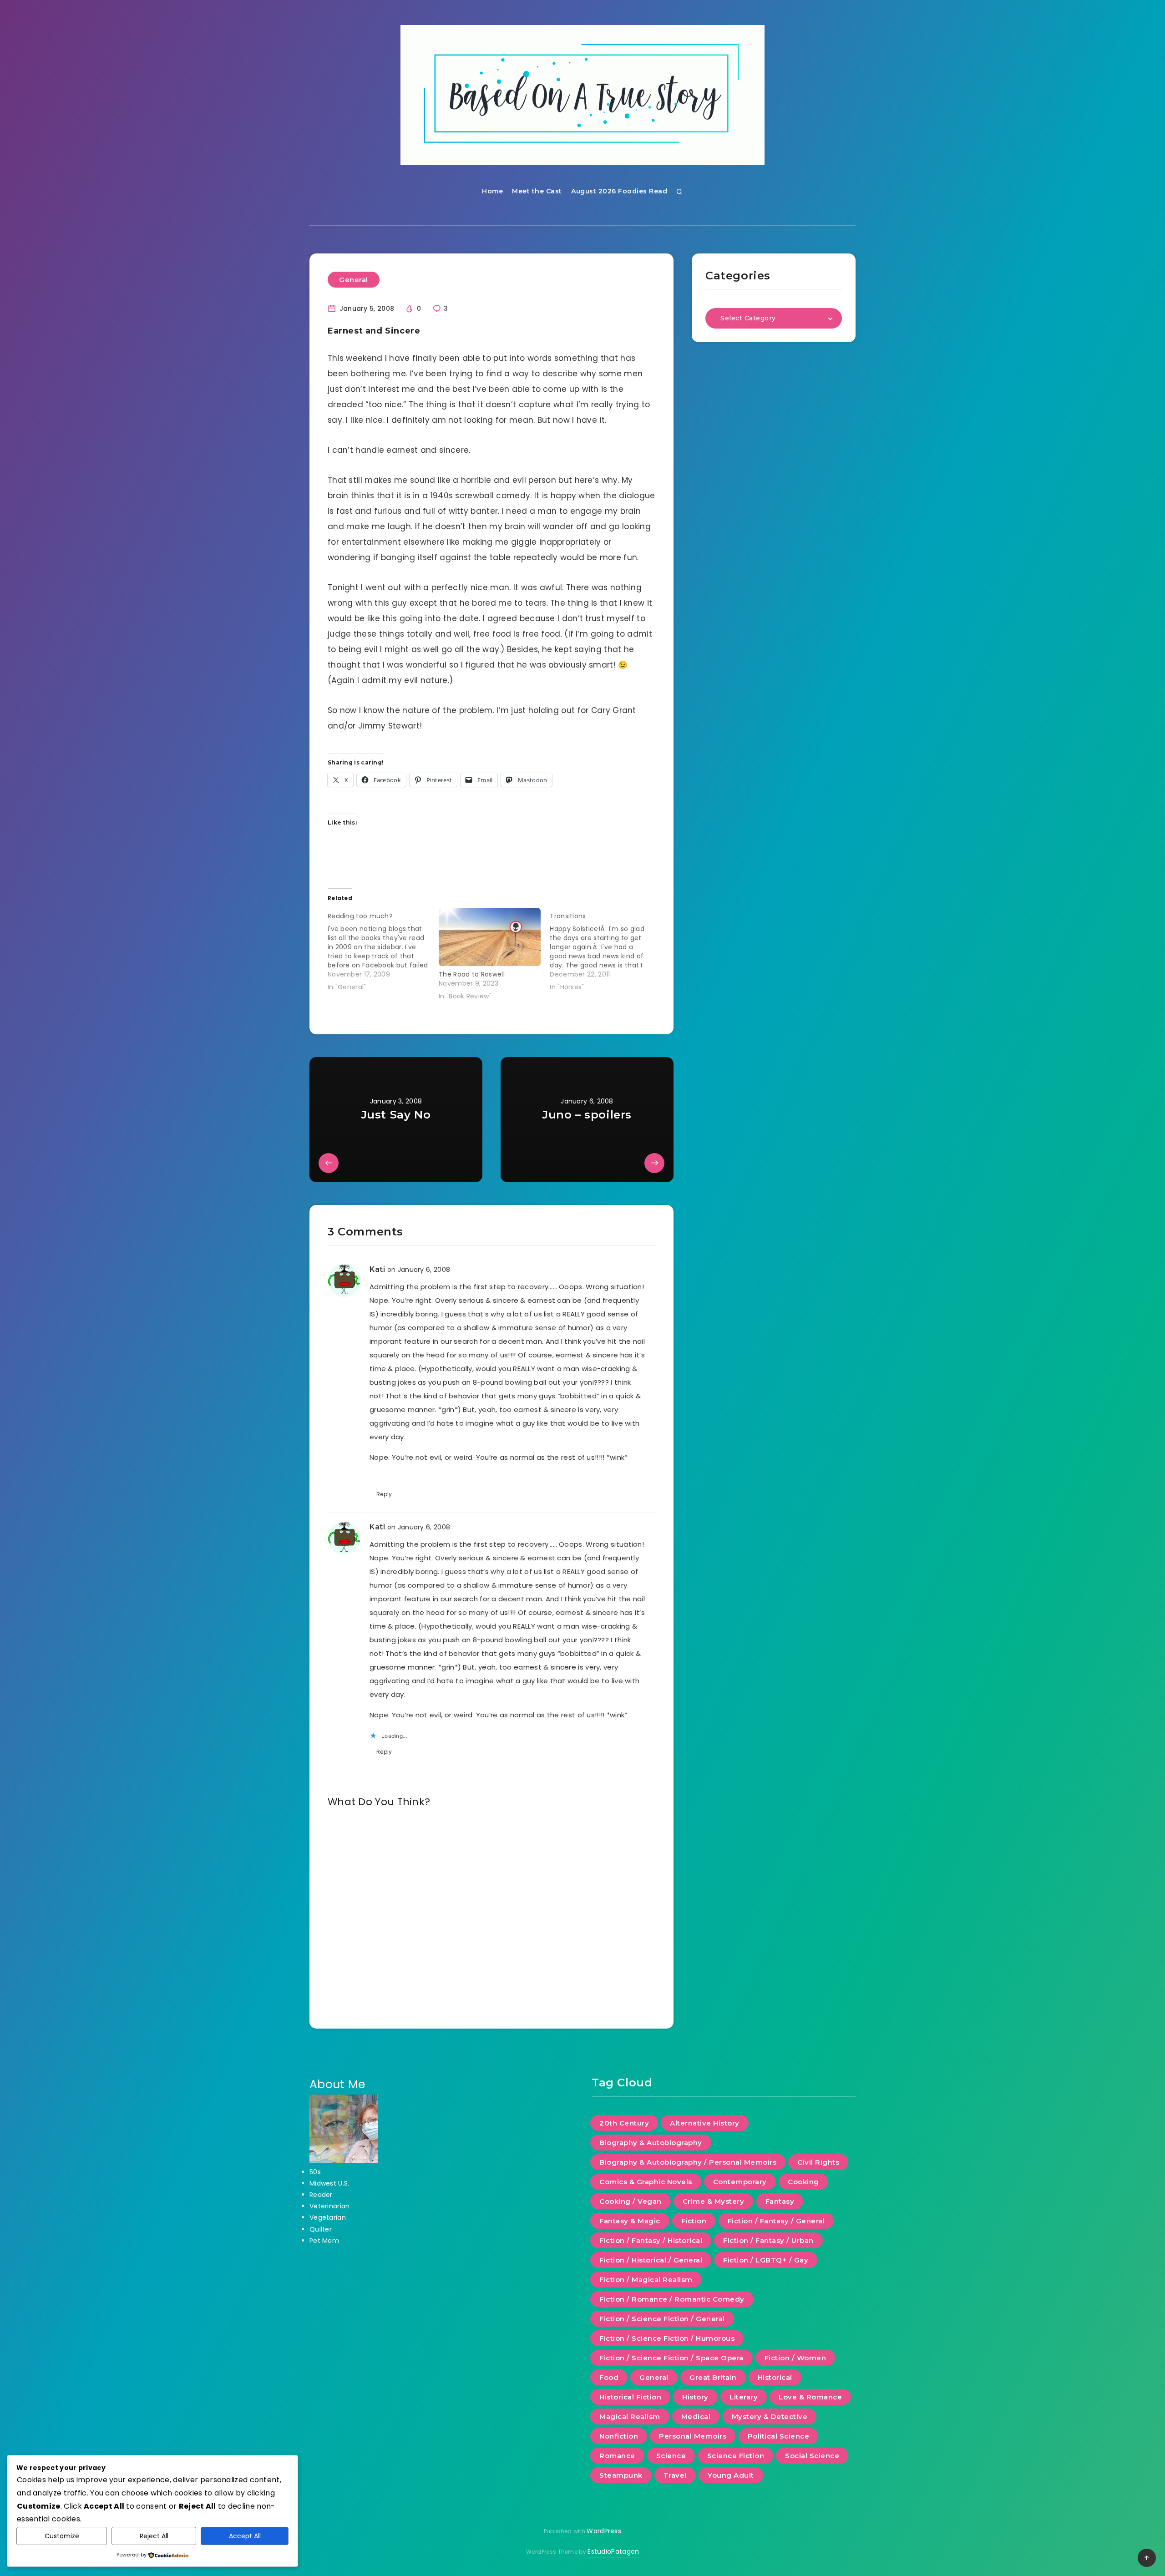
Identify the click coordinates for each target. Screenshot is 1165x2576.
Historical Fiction (630, 2397)
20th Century (624, 2123)
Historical (775, 2377)
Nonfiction (619, 2436)
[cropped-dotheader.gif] (582, 95)
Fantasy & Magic (630, 2221)
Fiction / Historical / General (651, 2260)
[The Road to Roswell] (490, 937)
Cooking (803, 2182)
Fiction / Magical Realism (646, 2280)
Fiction (694, 2221)
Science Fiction (736, 2456)
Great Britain (713, 2377)
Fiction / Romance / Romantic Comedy (672, 2299)
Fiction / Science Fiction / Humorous (667, 2338)
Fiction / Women (795, 2358)
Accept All (245, 2536)
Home (492, 191)
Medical (696, 2417)
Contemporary (740, 2182)
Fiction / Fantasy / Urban (768, 2240)
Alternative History (705, 2123)
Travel (675, 2475)
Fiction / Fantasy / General (776, 2221)
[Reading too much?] (383, 950)
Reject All (154, 2536)
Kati (377, 1269)
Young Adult (731, 2475)
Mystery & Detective (770, 2417)
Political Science (779, 2436)
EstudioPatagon (613, 2551)
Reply (384, 1494)
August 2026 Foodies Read (619, 191)
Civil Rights (818, 2162)
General (354, 280)
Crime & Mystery (714, 2201)
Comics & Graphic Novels (646, 2182)
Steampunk (621, 2475)
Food (609, 2377)
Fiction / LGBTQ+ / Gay (766, 2260)
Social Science (812, 2456)
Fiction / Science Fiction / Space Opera (671, 2358)
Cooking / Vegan (631, 2201)
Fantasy (780, 2201)
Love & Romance (810, 2397)
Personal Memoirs (693, 2436)
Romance (617, 2456)
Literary (744, 2397)
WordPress (604, 2531)
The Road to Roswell (472, 974)
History (695, 2397)
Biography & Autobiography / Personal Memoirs (688, 2162)
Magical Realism (630, 2417)
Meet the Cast (537, 191)
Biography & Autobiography (651, 2143)
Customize (62, 2536)
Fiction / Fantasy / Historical (651, 2240)
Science (671, 2456)
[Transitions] (605, 950)
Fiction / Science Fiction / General (662, 2319)
